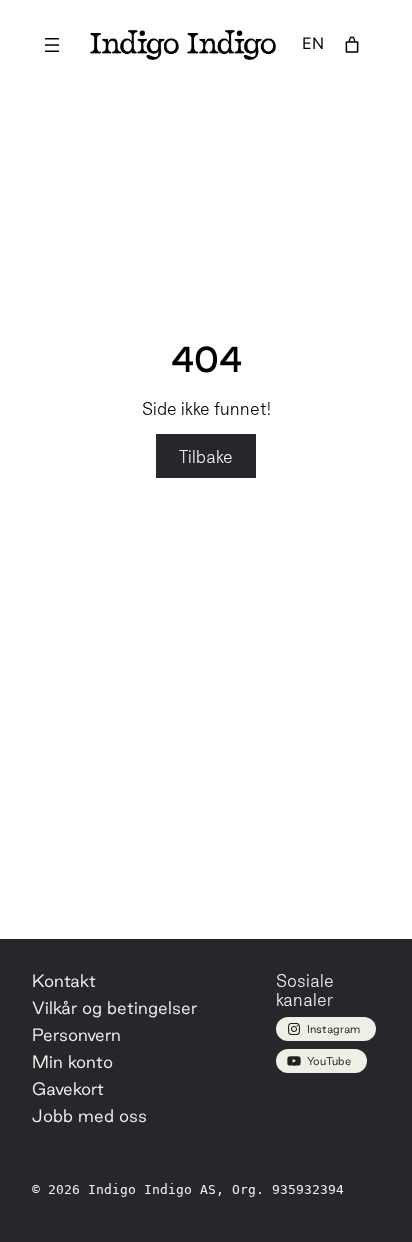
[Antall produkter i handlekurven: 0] (352, 45)
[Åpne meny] (52, 45)
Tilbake (206, 456)
